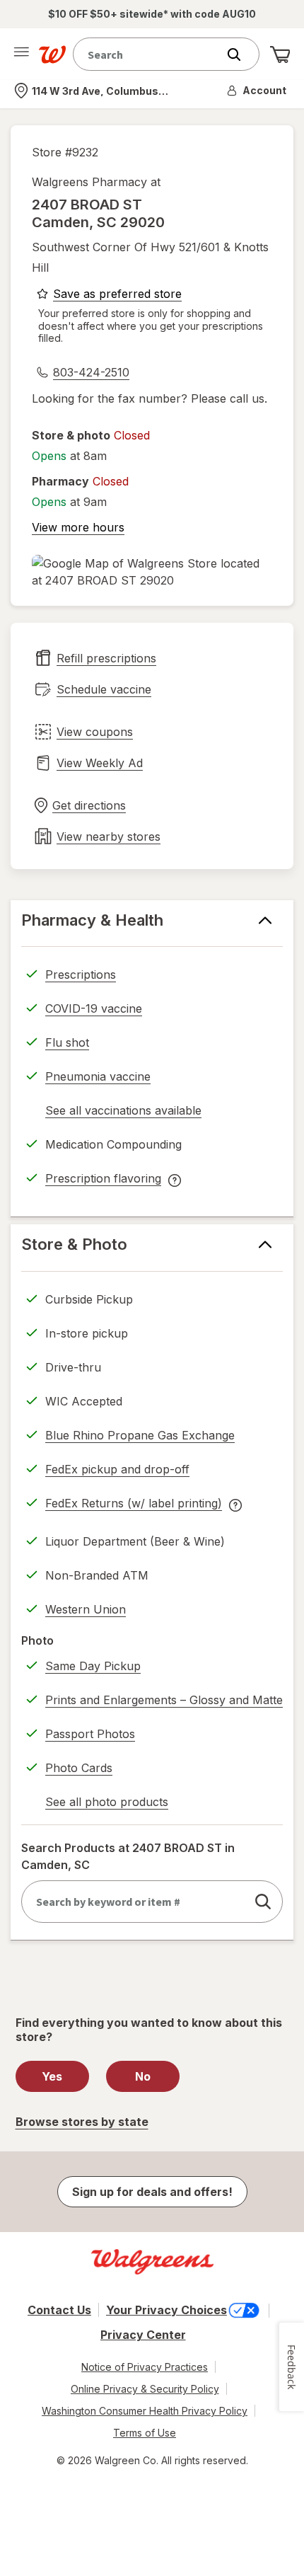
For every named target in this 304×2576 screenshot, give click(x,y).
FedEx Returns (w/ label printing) (134, 1505)
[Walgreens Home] (52, 54)
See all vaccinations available (123, 1112)
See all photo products (107, 1804)
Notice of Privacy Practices (145, 2367)
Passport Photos (90, 1734)
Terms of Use (145, 2433)
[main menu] (21, 54)
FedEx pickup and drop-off (117, 1471)
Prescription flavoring (103, 1180)
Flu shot (67, 1042)
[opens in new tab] (152, 572)
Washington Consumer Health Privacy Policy (145, 2411)
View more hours (78, 527)
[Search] (241, 54)
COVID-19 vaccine (94, 1008)
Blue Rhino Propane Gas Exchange (140, 1435)
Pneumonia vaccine (98, 1076)
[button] (257, 91)
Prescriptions (81, 974)
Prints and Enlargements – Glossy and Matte (164, 1700)
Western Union (86, 1609)
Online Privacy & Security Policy (145, 2389)
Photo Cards (79, 1768)
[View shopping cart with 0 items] (280, 54)
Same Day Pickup (93, 1666)
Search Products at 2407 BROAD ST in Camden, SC (128, 1856)
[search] (263, 1902)
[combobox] (148, 54)
